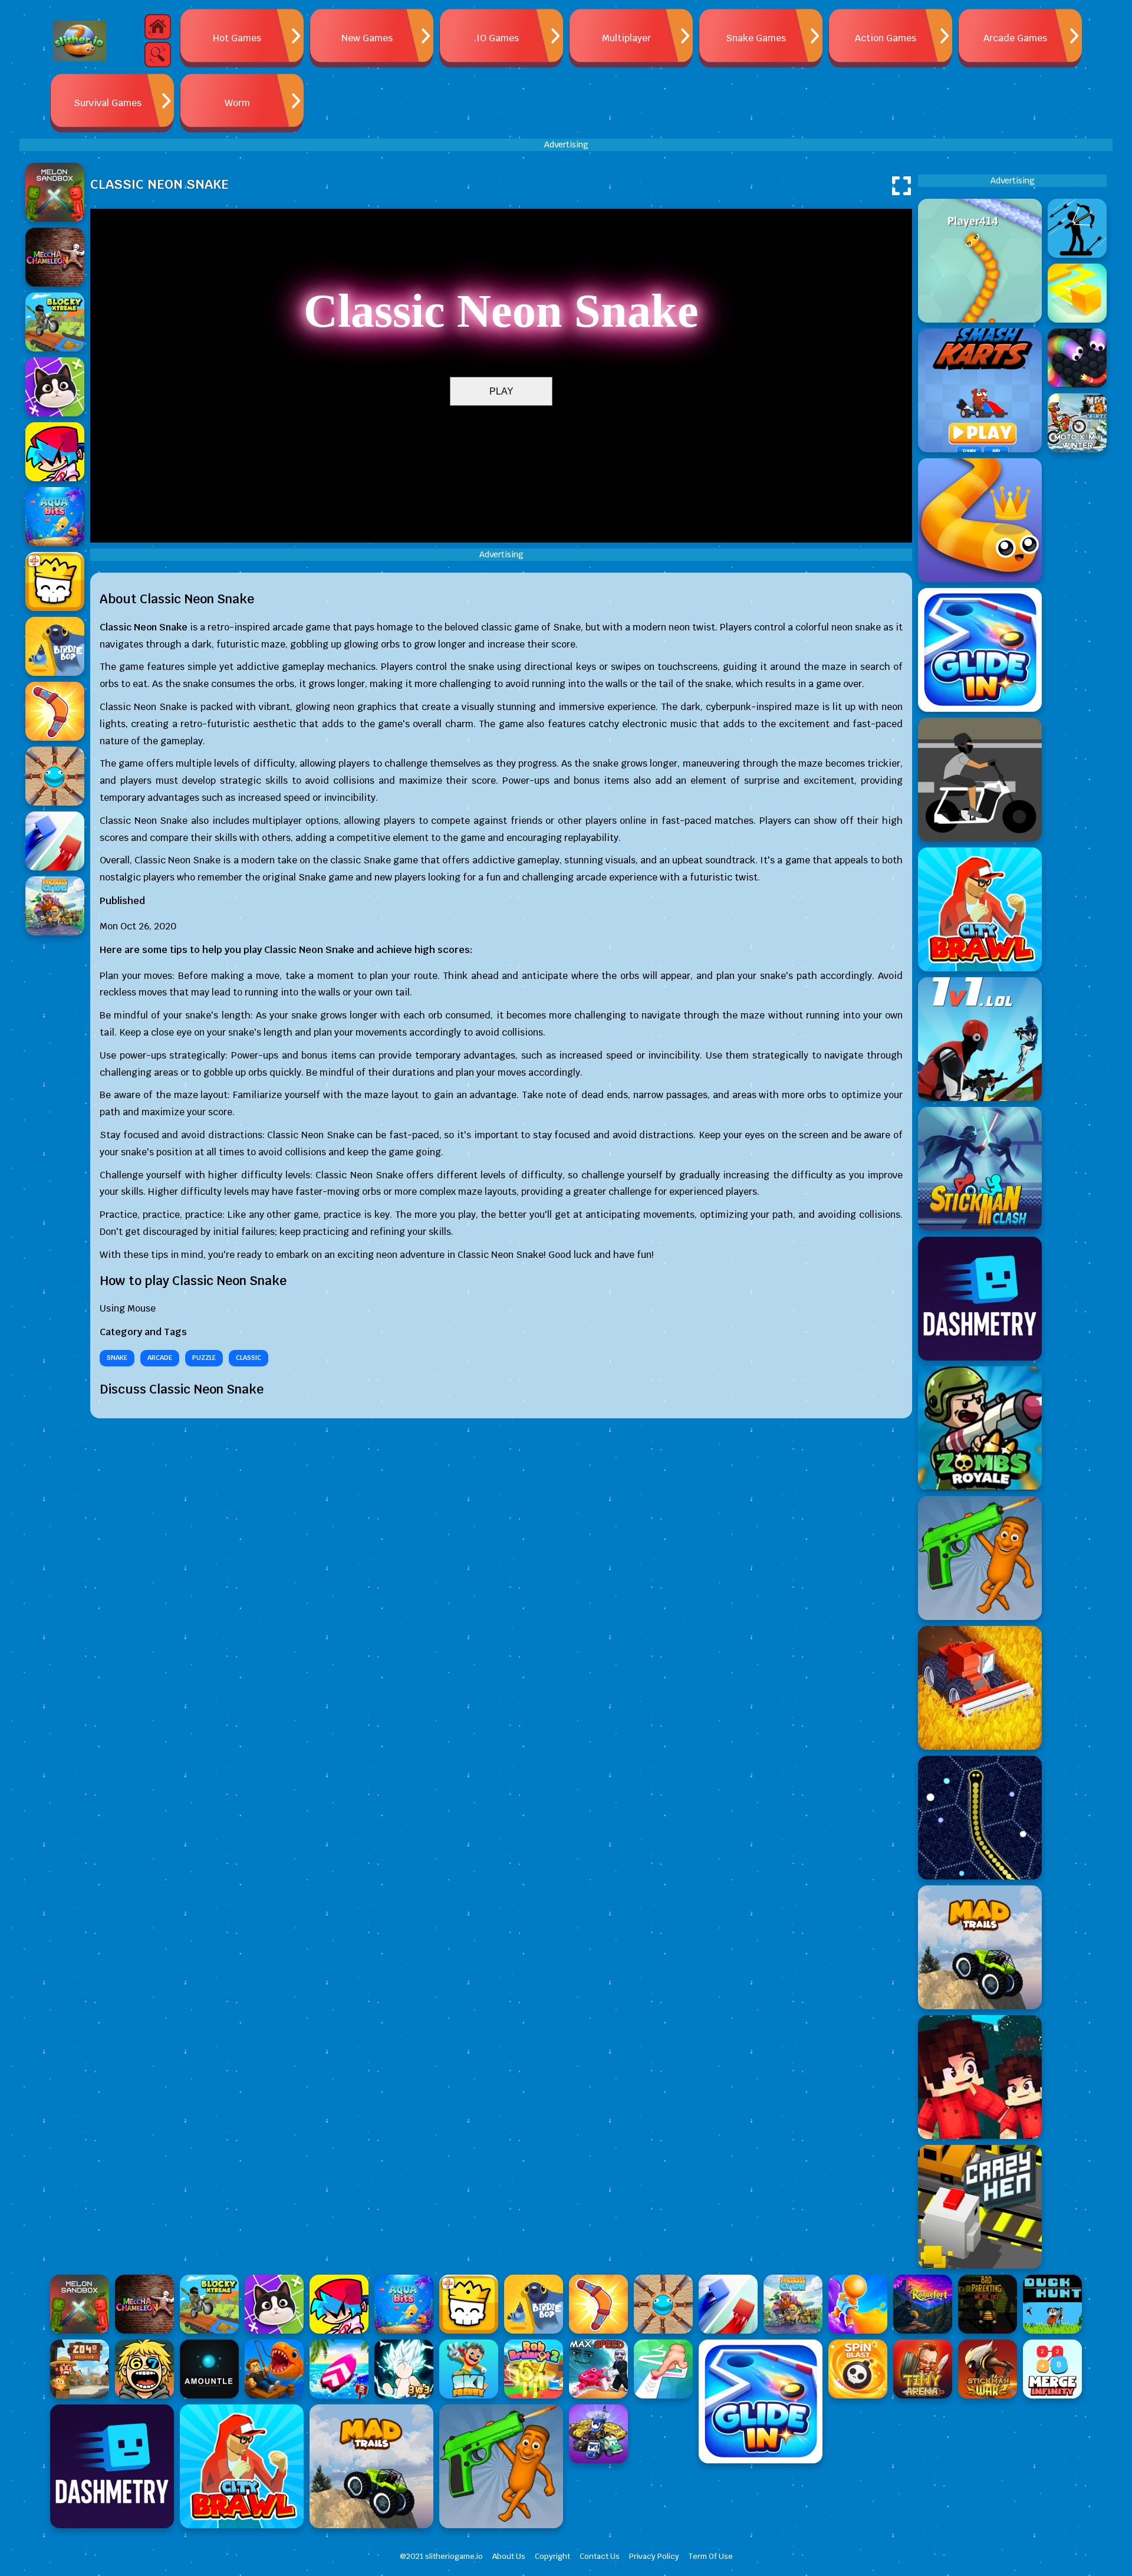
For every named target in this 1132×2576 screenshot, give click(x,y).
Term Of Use (711, 2556)
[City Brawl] (980, 909)
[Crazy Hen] (980, 2207)
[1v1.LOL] (980, 1039)
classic (249, 1358)
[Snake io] (980, 261)
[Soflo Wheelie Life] (980, 780)
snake (117, 1358)
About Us (509, 2556)
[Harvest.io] (980, 1688)
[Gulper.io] (980, 1818)
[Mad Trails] (980, 1947)
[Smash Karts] (980, 390)
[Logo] (80, 41)
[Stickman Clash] (980, 1169)
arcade (160, 1358)
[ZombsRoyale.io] (980, 1428)
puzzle (204, 1358)
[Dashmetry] (980, 1299)
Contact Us (600, 2556)
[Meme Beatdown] (980, 1558)
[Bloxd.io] (980, 2077)
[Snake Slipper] (980, 520)
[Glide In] (980, 650)
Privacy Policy (654, 2556)
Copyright (552, 2556)
